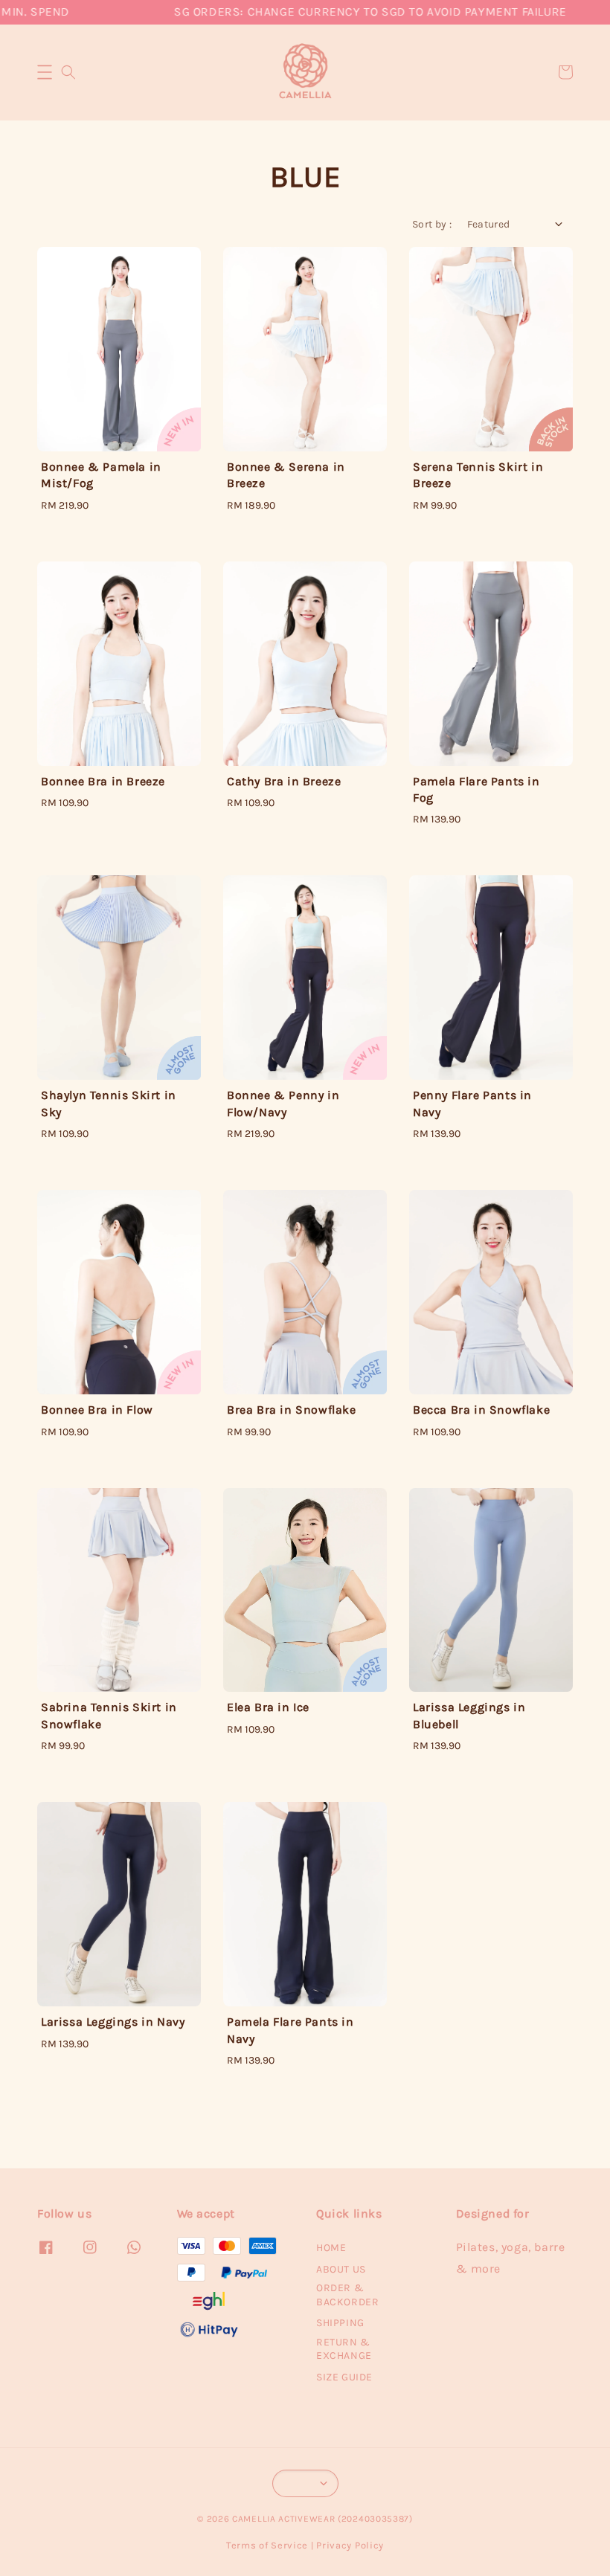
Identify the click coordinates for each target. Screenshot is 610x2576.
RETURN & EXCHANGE (344, 2349)
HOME (331, 2248)
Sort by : (432, 224)
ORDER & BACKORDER (347, 2295)
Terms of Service (267, 2545)
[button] (45, 72)
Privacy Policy (350, 2545)
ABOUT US (341, 2269)
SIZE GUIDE (344, 2377)
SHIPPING (340, 2323)
